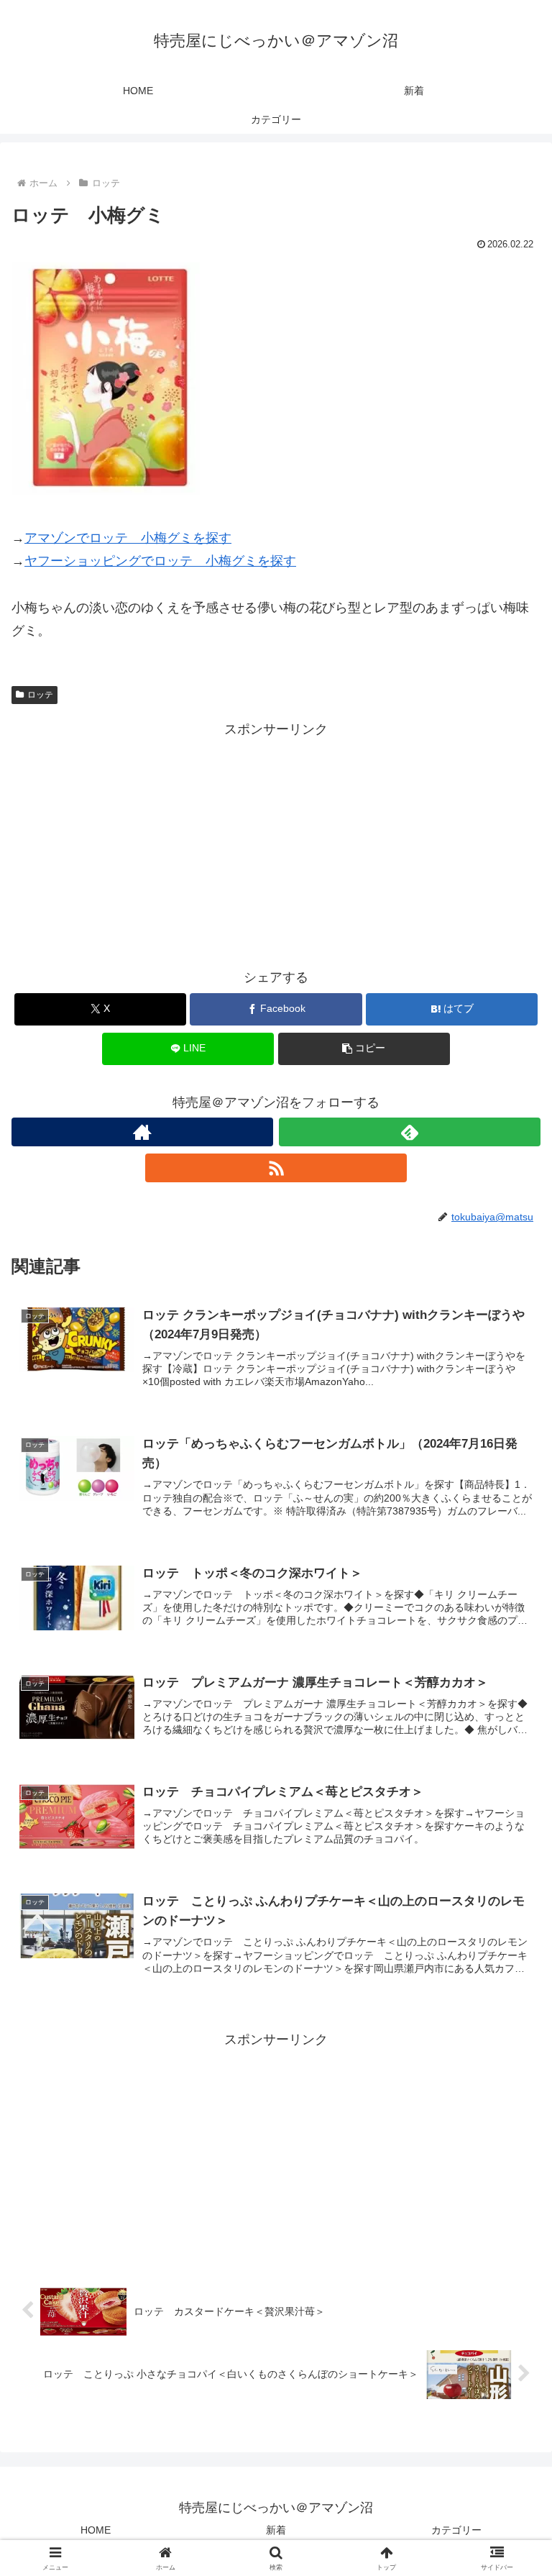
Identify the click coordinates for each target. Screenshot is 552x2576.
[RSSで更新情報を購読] (276, 1168)
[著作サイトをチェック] (142, 1132)
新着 (276, 2530)
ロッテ (40, 695)
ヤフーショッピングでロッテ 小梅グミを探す (160, 561)
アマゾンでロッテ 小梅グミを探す (128, 538)
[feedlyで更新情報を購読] (410, 1132)
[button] (364, 1049)
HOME (96, 2530)
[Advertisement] (276, 841)
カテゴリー (456, 2530)
